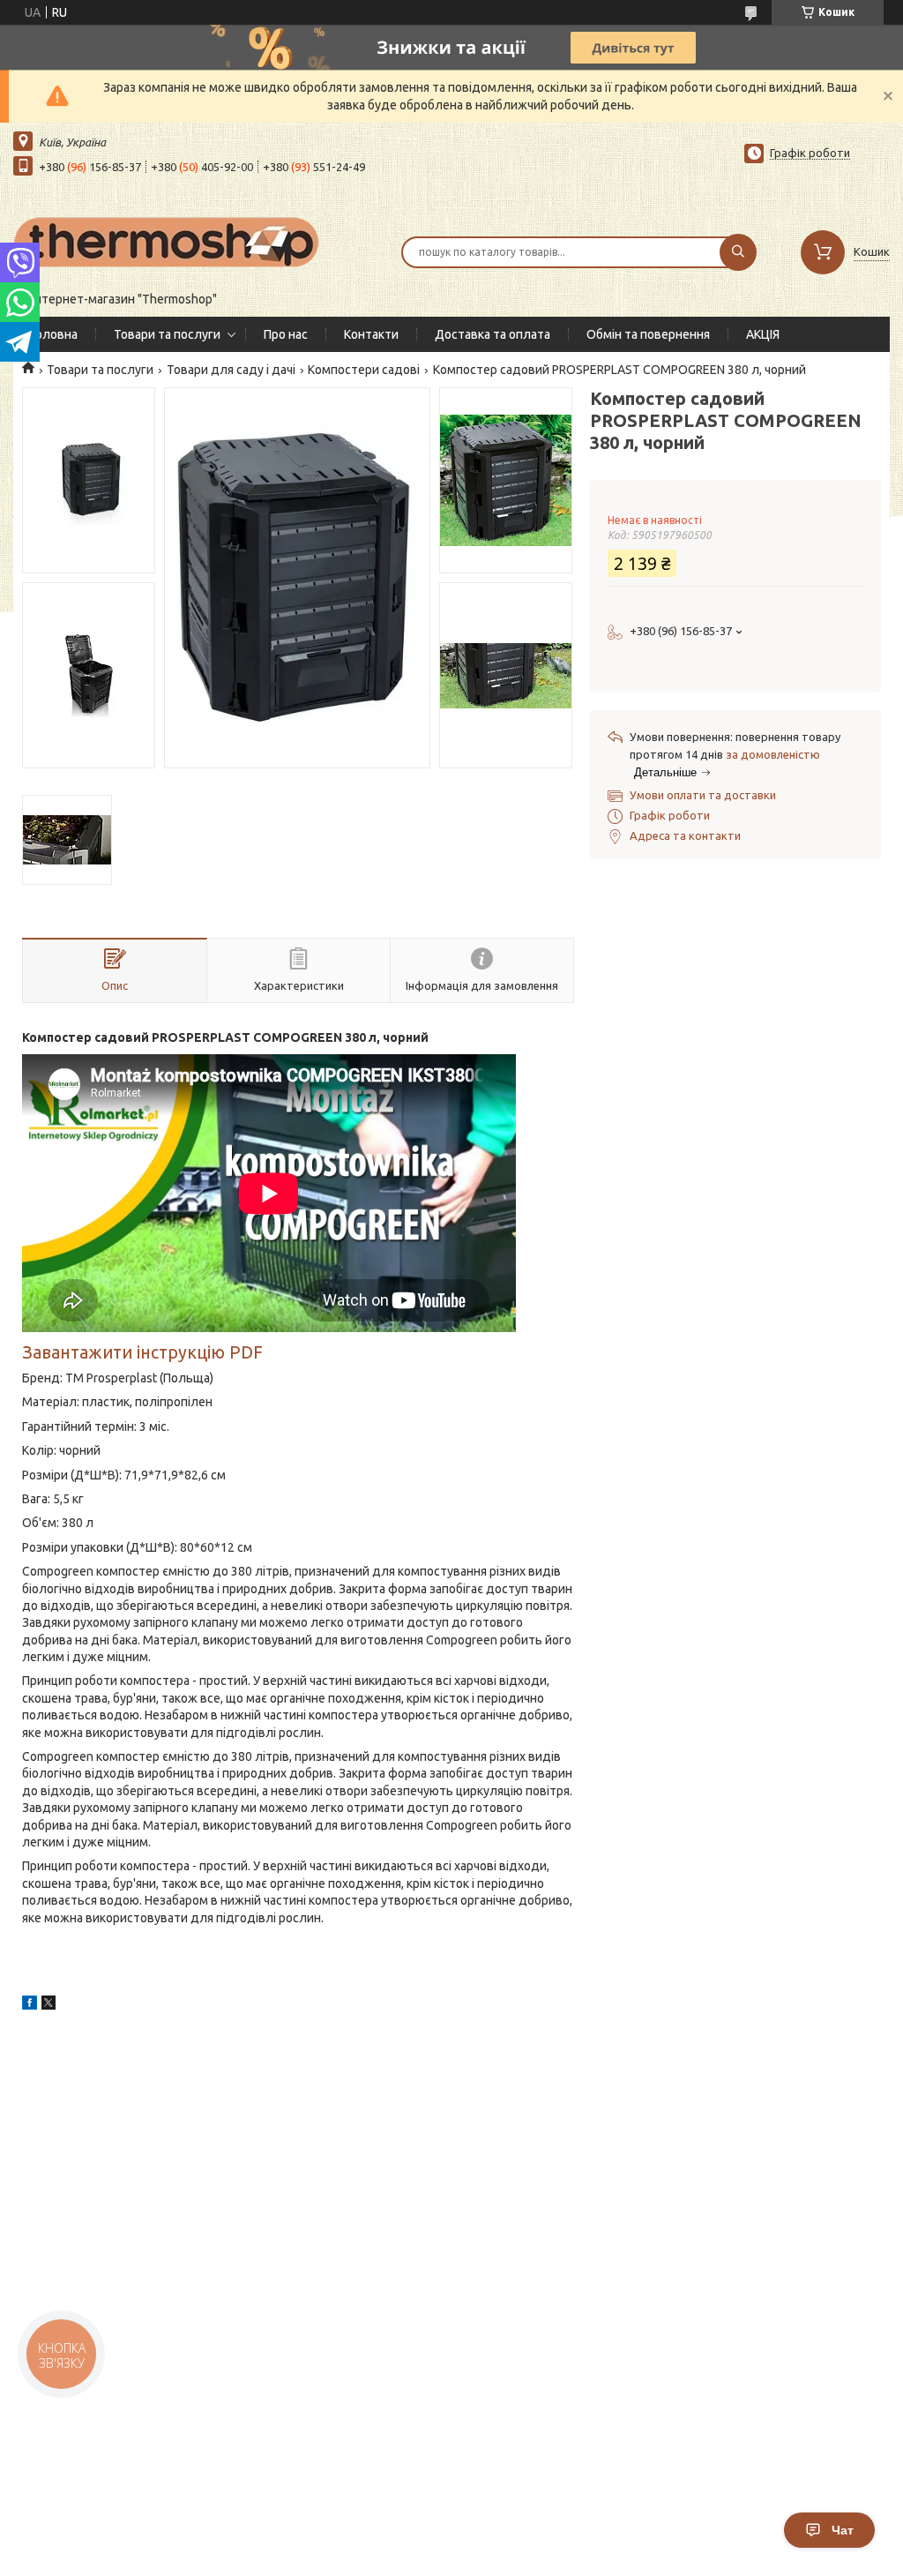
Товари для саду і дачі (231, 370)
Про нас (286, 334)
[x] (49, 2005)
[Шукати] (738, 252)
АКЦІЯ (763, 334)
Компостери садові (364, 370)
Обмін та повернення (648, 334)
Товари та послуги (167, 334)
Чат (843, 2530)
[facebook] (30, 2005)
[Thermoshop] (168, 241)
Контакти (371, 334)
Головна (54, 334)
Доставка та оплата (493, 334)
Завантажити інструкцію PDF (142, 1352)
